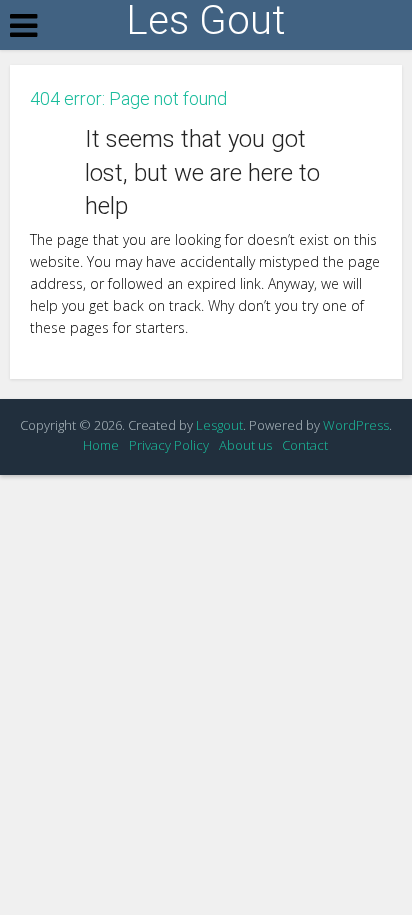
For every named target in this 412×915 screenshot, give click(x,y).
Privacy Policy (169, 445)
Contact (305, 445)
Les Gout (205, 21)
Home (101, 445)
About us (245, 445)
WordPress (356, 425)
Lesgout (219, 425)
